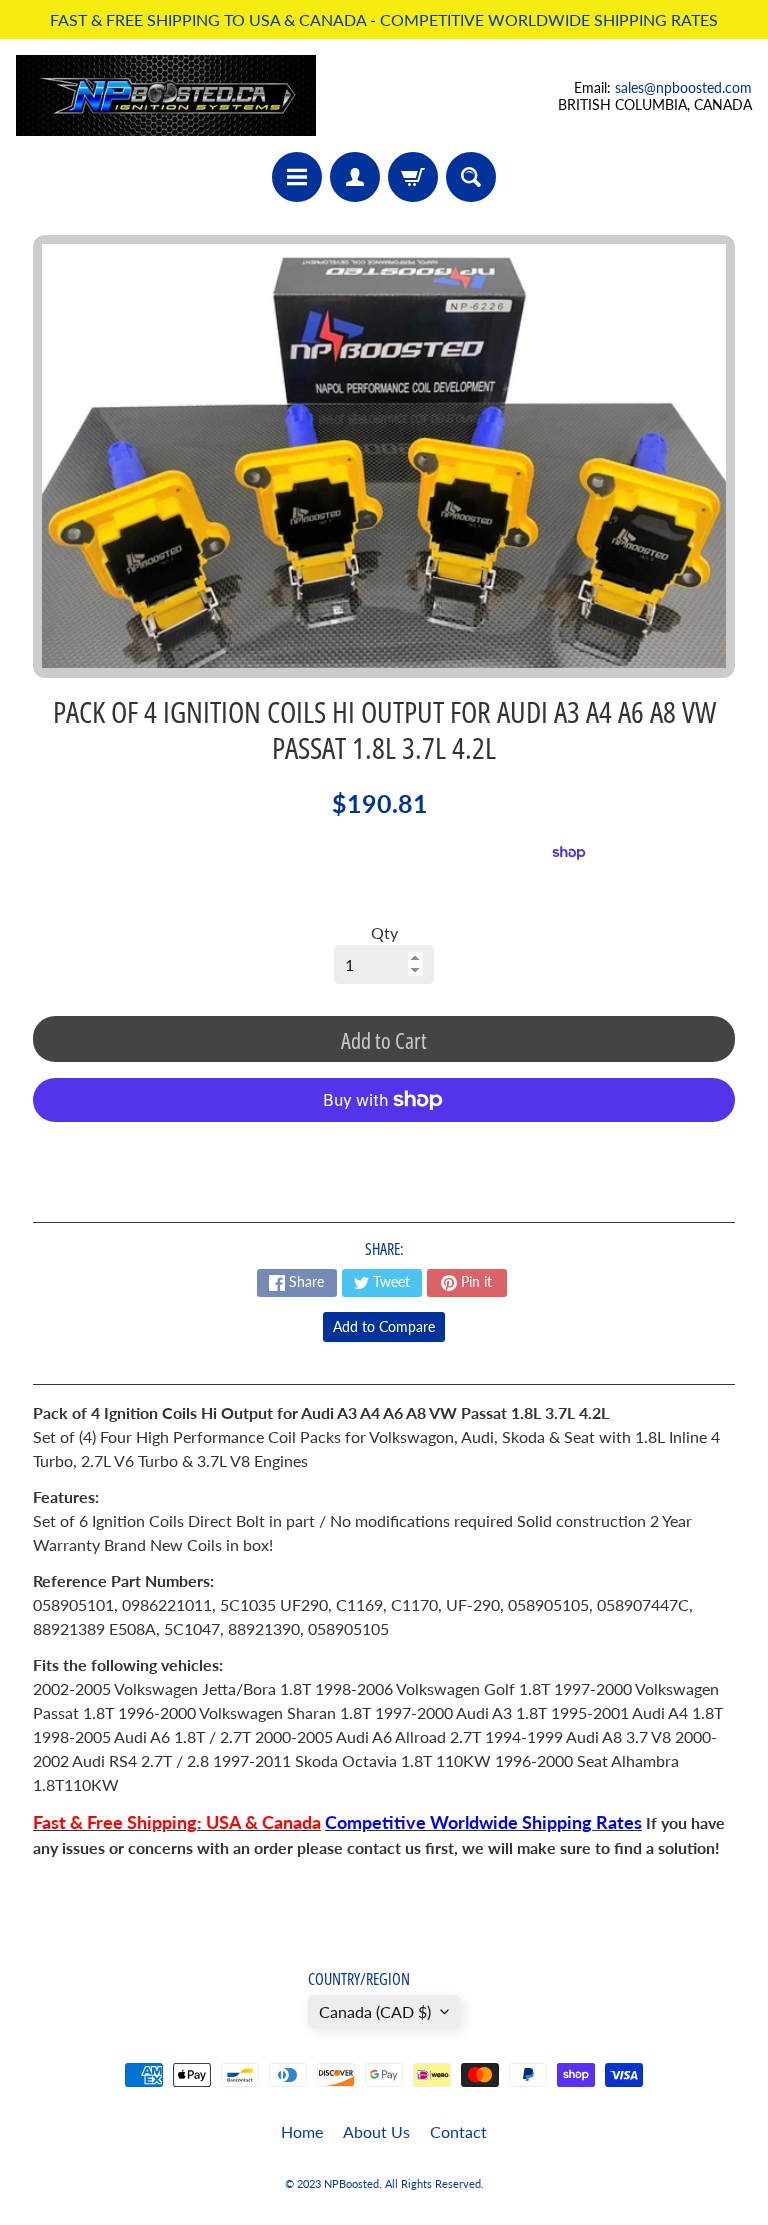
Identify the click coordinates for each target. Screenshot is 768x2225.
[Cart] (413, 177)
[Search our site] (471, 177)
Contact (458, 2131)
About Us (376, 2131)
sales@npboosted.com (683, 87)
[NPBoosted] (166, 95)
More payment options (384, 1149)
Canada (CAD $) (375, 2011)
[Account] (355, 177)
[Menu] (297, 177)
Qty (384, 932)
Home (302, 2131)
